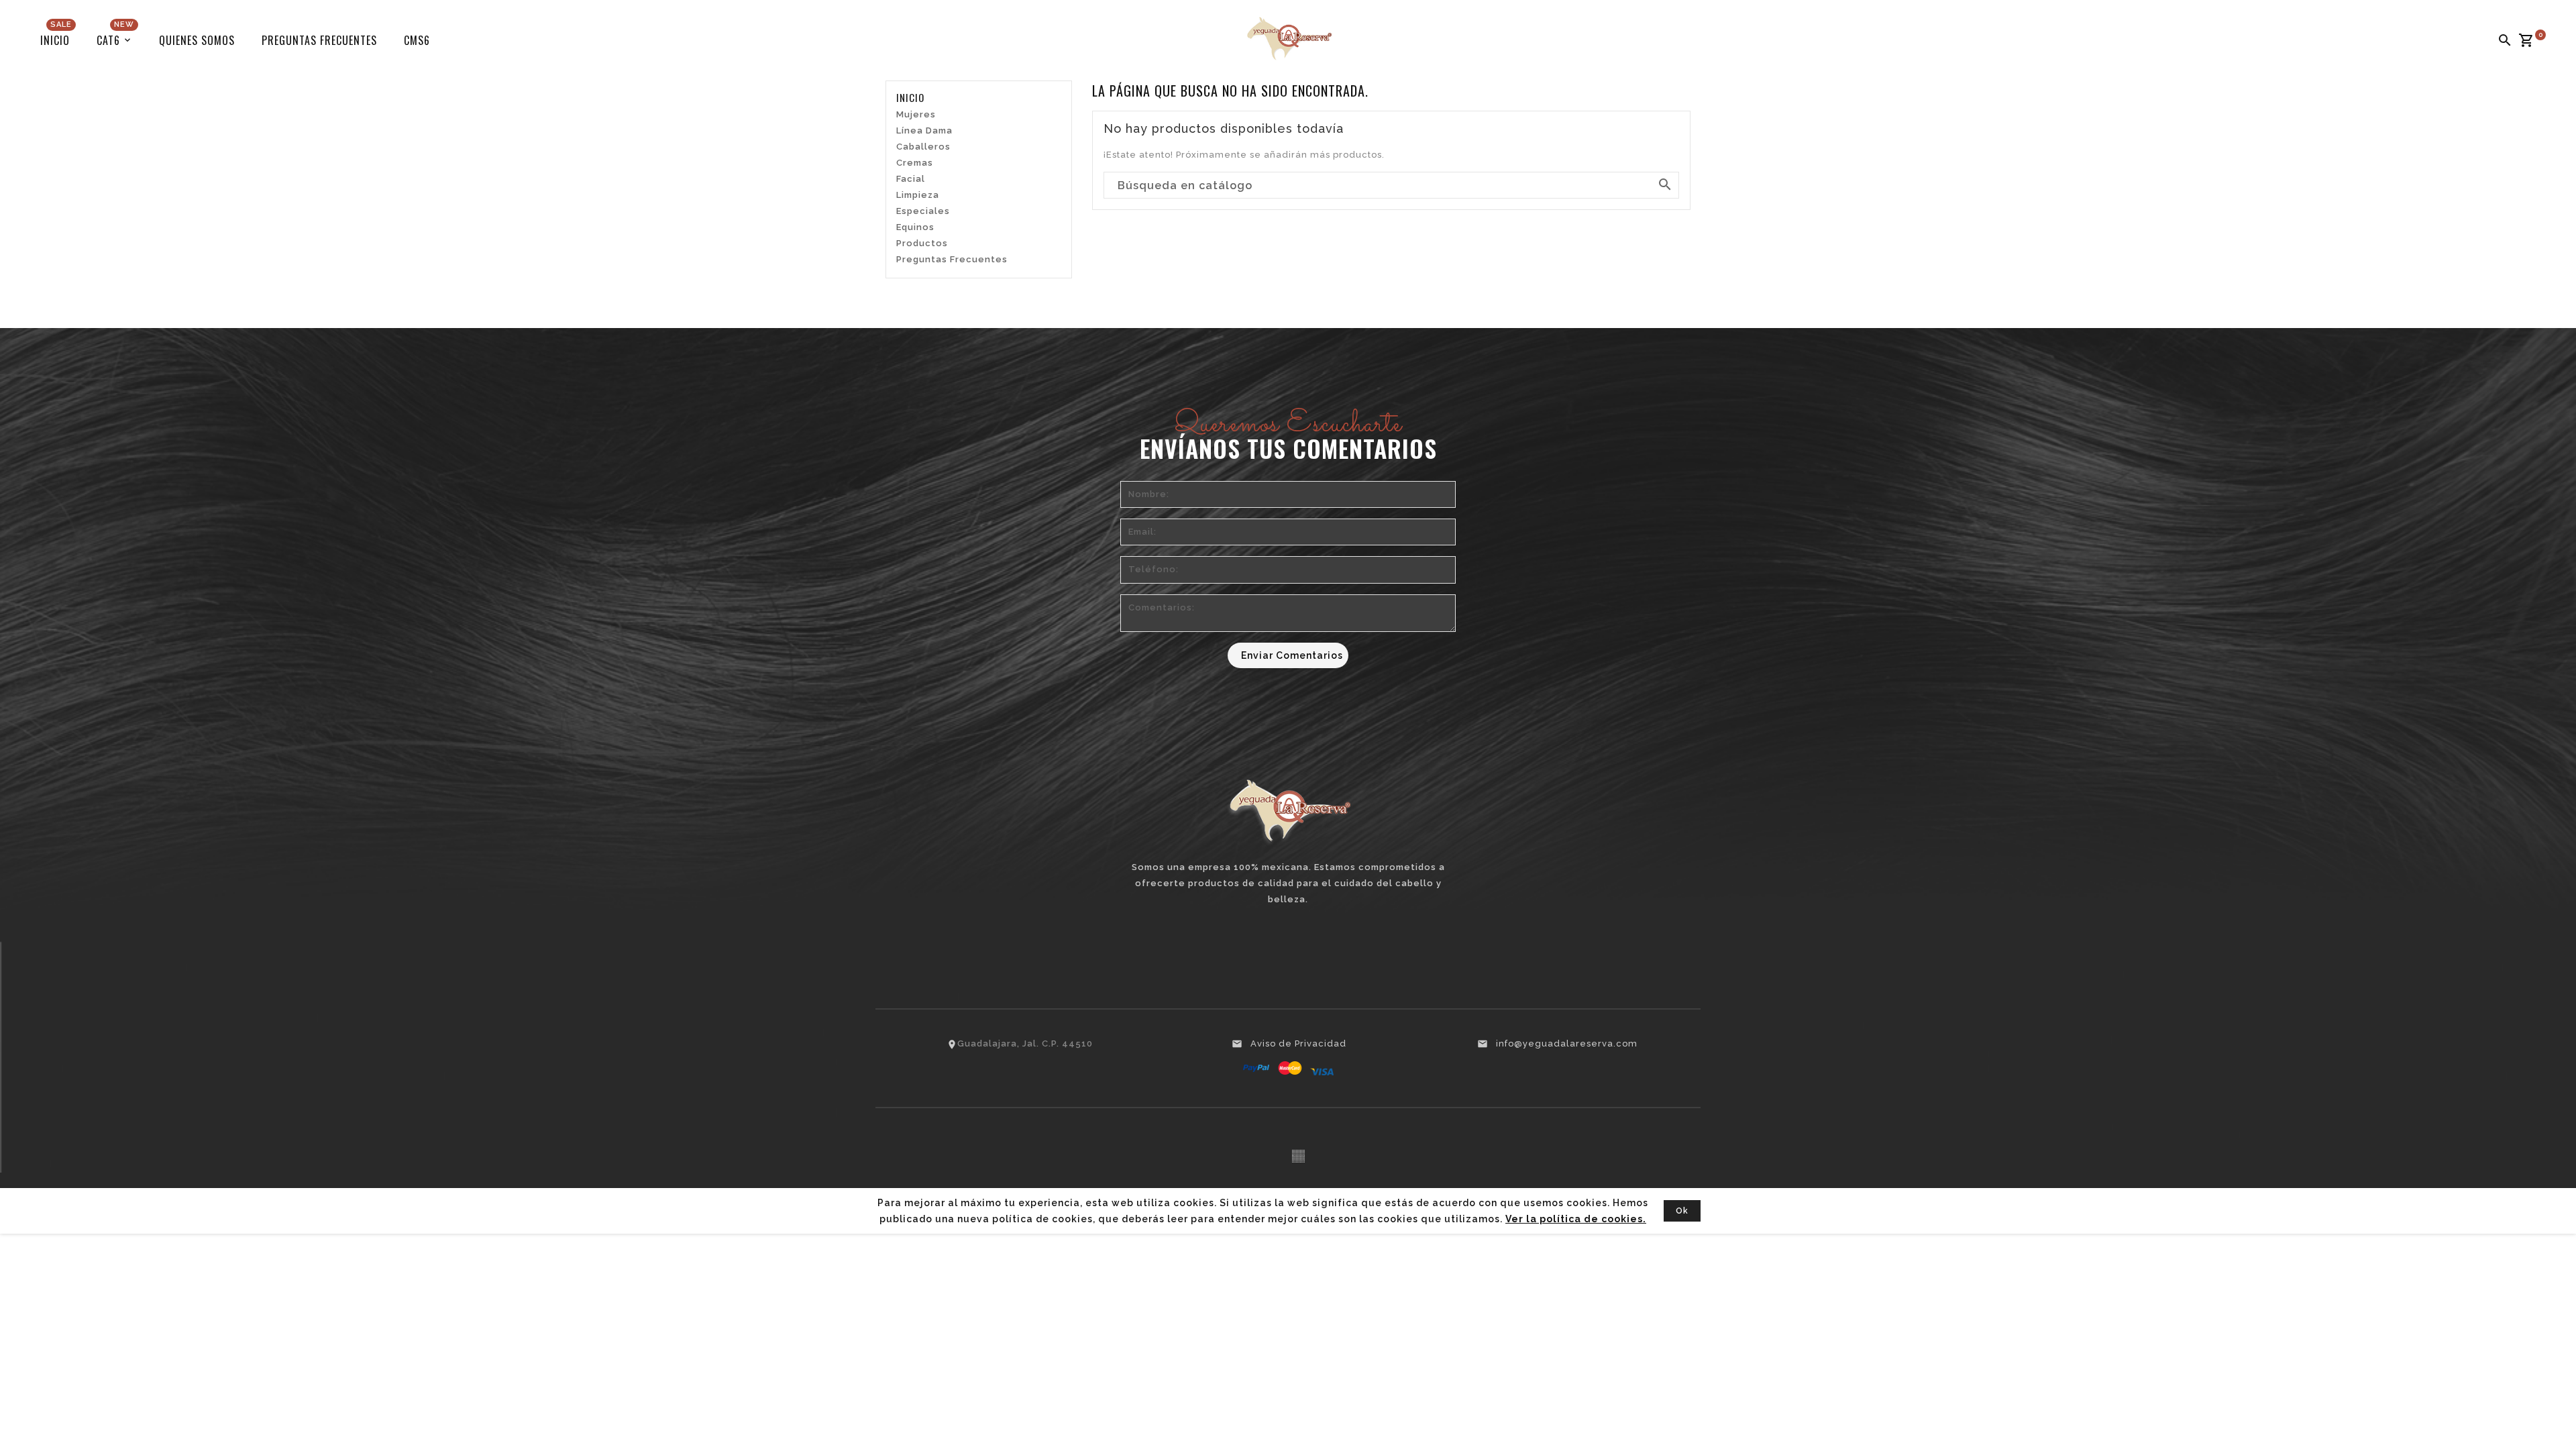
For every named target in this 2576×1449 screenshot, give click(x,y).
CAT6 (115, 36)
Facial (911, 179)
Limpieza (918, 195)
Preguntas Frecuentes (319, 40)
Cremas (915, 163)
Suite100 (1298, 1156)
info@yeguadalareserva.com (1567, 1043)
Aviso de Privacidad (1298, 1043)
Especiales (923, 211)
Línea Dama (924, 130)
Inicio (56, 36)
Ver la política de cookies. (1576, 1219)
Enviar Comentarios (1292, 655)
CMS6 (417, 40)
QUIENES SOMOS (197, 40)
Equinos (915, 227)
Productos (922, 243)
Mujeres (916, 114)
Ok (1682, 1211)
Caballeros (923, 147)
